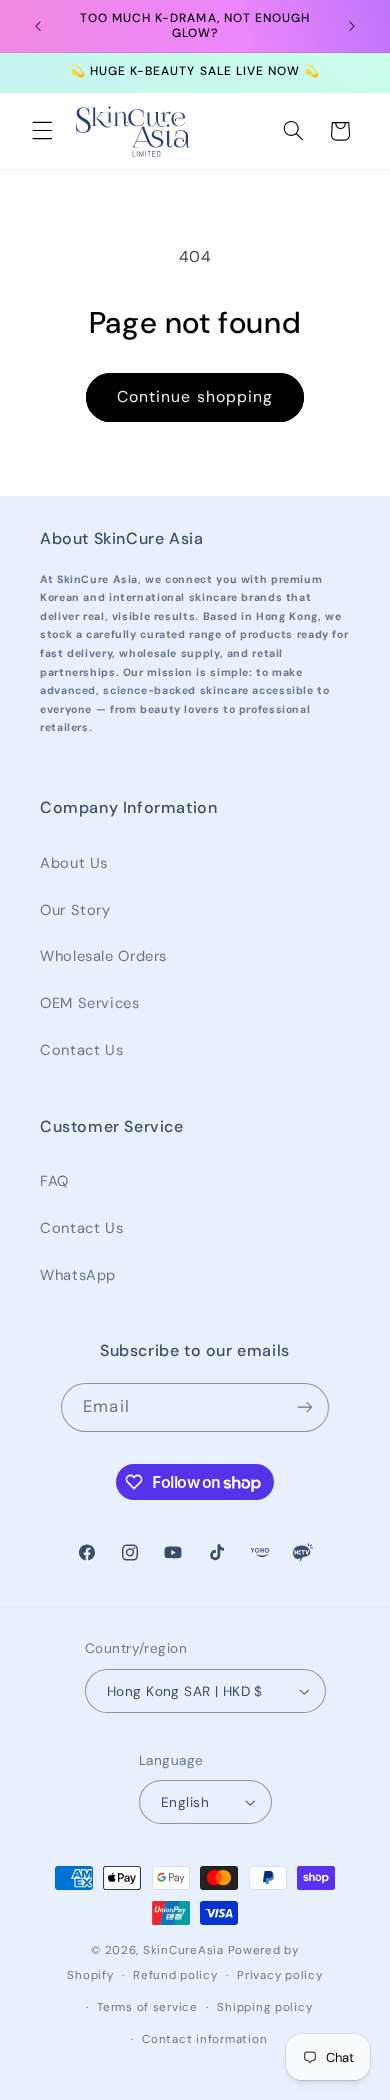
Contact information (204, 2039)
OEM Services (90, 1003)
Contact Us (81, 1050)
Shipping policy (264, 2007)
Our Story (75, 910)
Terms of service (147, 2007)
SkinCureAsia (183, 1950)
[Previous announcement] (38, 26)
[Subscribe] (304, 1407)
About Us (74, 863)
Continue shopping (195, 396)
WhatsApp (78, 1275)
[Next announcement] (352, 26)
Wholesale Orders (103, 956)
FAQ (54, 1181)
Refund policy (175, 1975)
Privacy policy (279, 1975)
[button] (42, 131)
